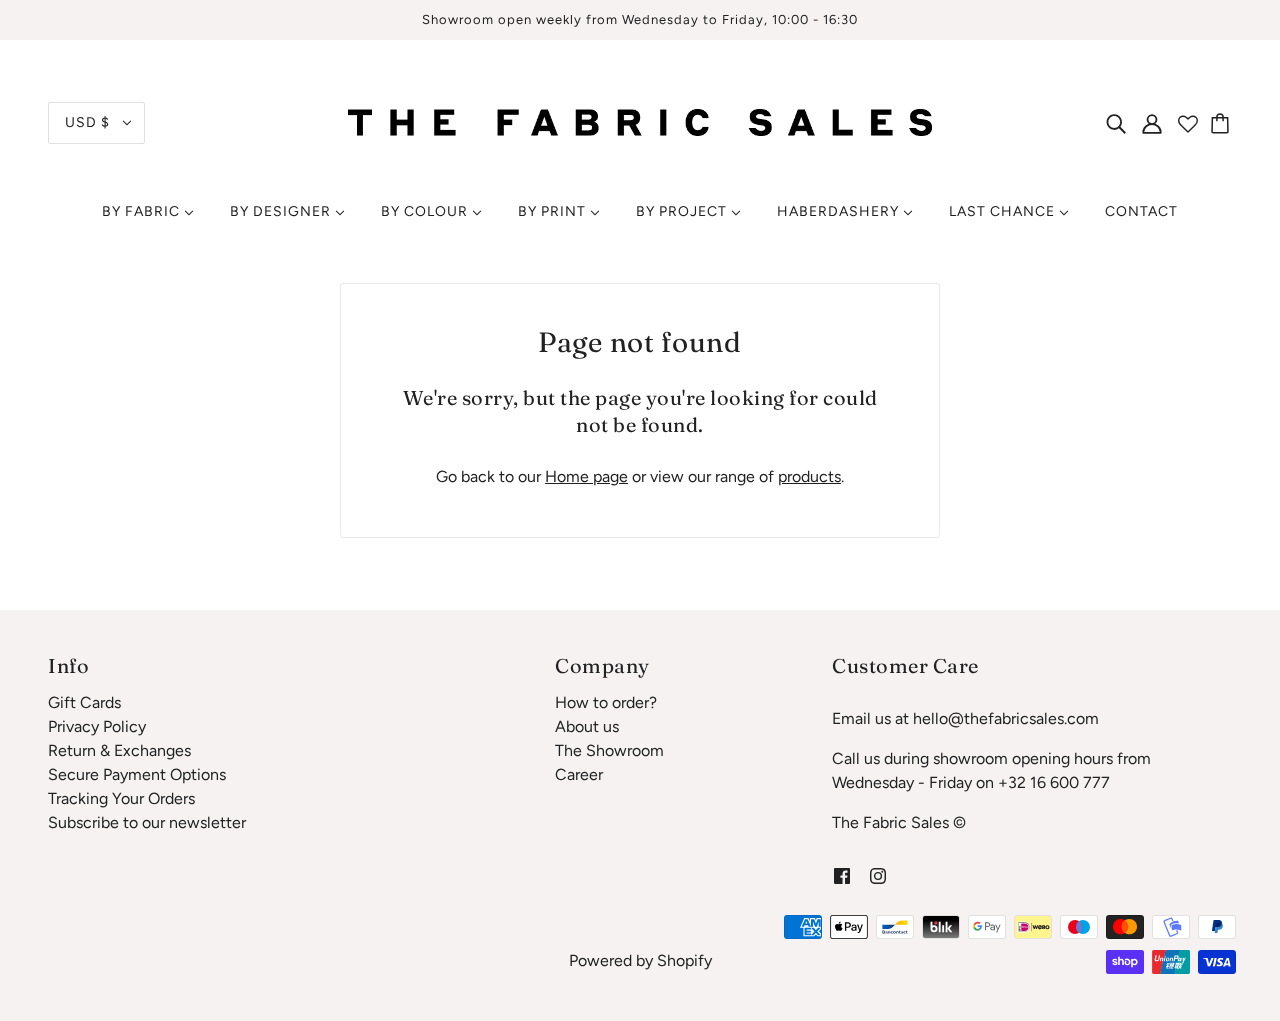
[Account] (1152, 123)
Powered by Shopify (640, 960)
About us (587, 726)
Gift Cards (84, 702)
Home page (586, 476)
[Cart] (1223, 123)
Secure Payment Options (137, 774)
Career (579, 774)
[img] (1116, 123)
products (809, 476)
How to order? (606, 702)
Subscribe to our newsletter (147, 822)
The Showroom (609, 750)
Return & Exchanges (119, 750)
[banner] (640, 121)
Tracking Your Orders (121, 798)
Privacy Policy (97, 726)
